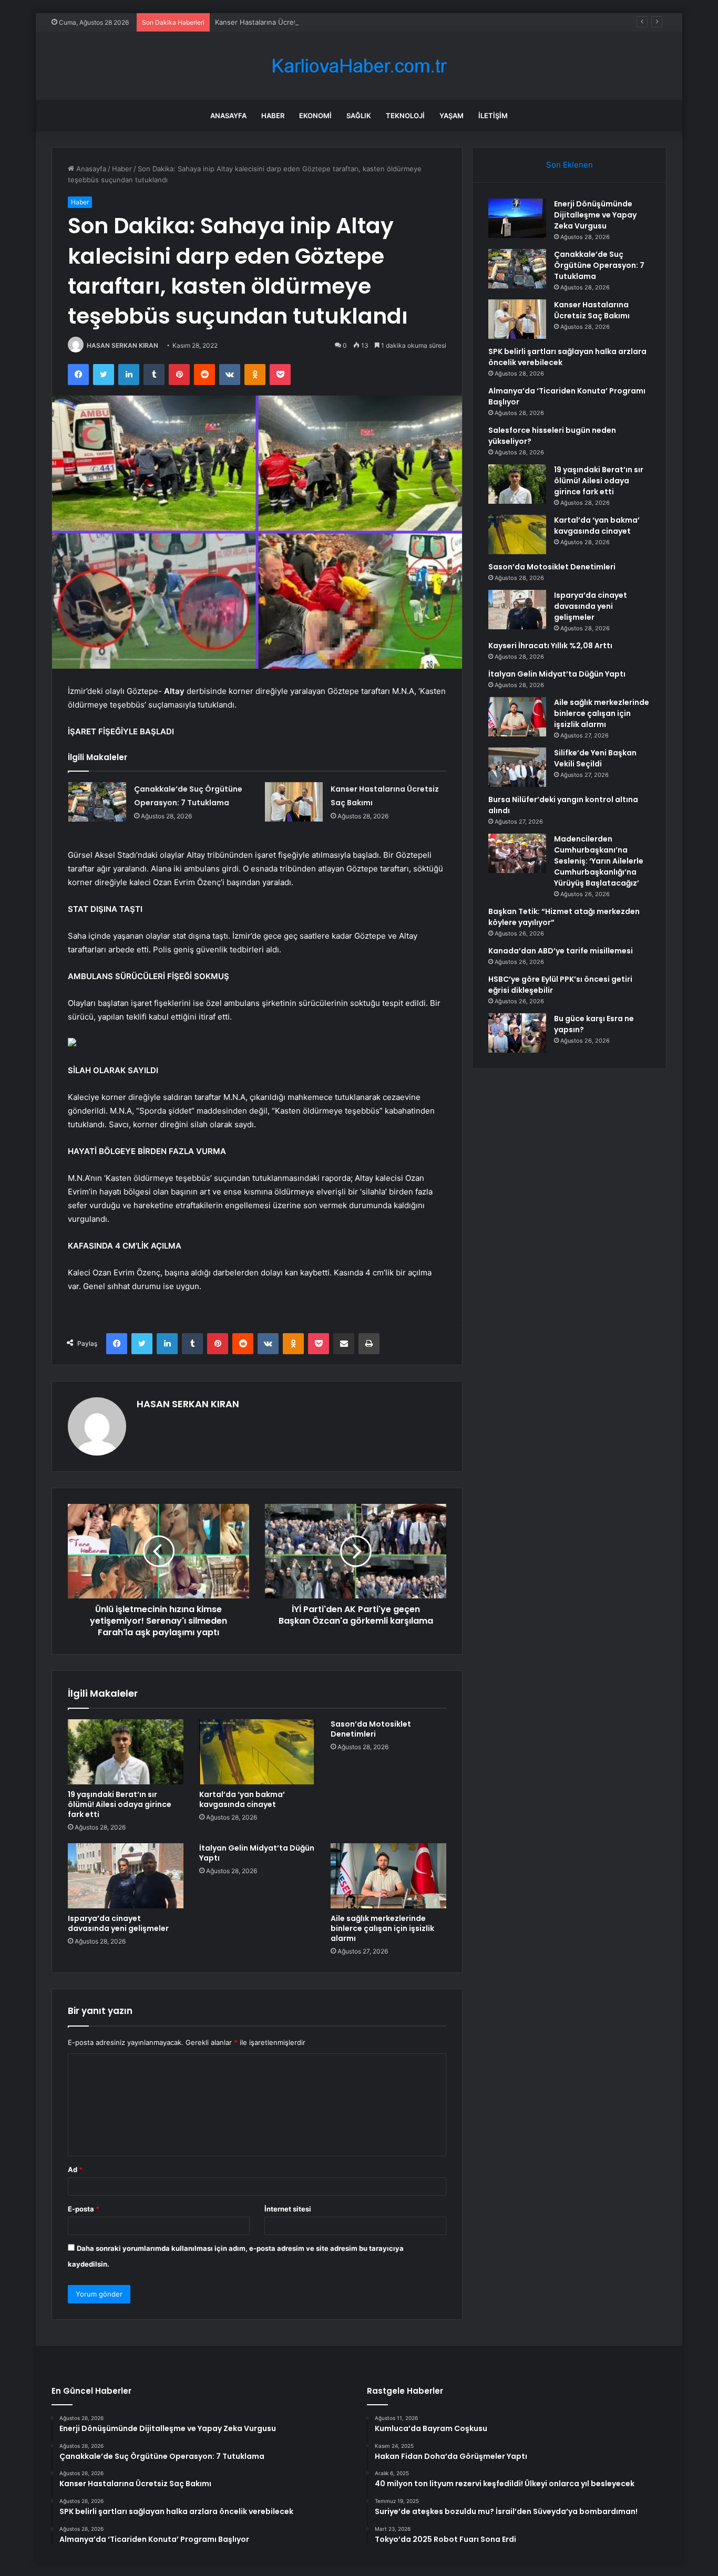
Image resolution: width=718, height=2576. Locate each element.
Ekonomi (315, 116)
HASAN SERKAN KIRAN (122, 345)
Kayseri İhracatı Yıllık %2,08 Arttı (550, 646)
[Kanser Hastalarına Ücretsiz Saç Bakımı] (294, 802)
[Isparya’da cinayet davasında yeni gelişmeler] (126, 1876)
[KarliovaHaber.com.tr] (359, 66)
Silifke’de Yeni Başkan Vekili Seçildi (595, 758)
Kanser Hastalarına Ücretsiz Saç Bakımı (278, 22)
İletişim (493, 116)
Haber (273, 116)
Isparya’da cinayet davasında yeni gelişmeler (118, 1923)
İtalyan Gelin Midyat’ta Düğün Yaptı (257, 1853)
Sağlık (359, 116)
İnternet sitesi (288, 2209)
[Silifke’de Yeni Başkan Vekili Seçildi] (517, 767)
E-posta (84, 2209)
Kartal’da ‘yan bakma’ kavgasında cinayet (242, 1799)
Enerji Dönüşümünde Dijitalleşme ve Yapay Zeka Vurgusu (595, 215)
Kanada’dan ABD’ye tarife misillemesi (561, 951)
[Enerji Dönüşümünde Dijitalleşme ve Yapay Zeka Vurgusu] (517, 218)
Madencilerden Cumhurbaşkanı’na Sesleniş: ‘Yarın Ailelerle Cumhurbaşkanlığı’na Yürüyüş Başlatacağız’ (599, 861)
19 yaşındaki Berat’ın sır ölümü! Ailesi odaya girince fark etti (120, 1804)
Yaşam (452, 116)
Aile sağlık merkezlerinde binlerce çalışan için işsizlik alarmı (382, 1928)
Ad (75, 2169)
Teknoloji (405, 116)
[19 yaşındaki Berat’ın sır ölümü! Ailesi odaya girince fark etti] (126, 1752)
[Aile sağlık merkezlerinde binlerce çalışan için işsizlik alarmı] (388, 1876)
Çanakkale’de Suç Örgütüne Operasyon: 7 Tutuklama (599, 265)
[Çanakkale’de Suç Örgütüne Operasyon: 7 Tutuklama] (97, 802)
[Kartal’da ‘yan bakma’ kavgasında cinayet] (257, 1752)
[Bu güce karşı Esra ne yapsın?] (517, 1033)
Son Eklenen (570, 165)
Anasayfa (228, 116)
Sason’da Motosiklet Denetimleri (371, 1729)
